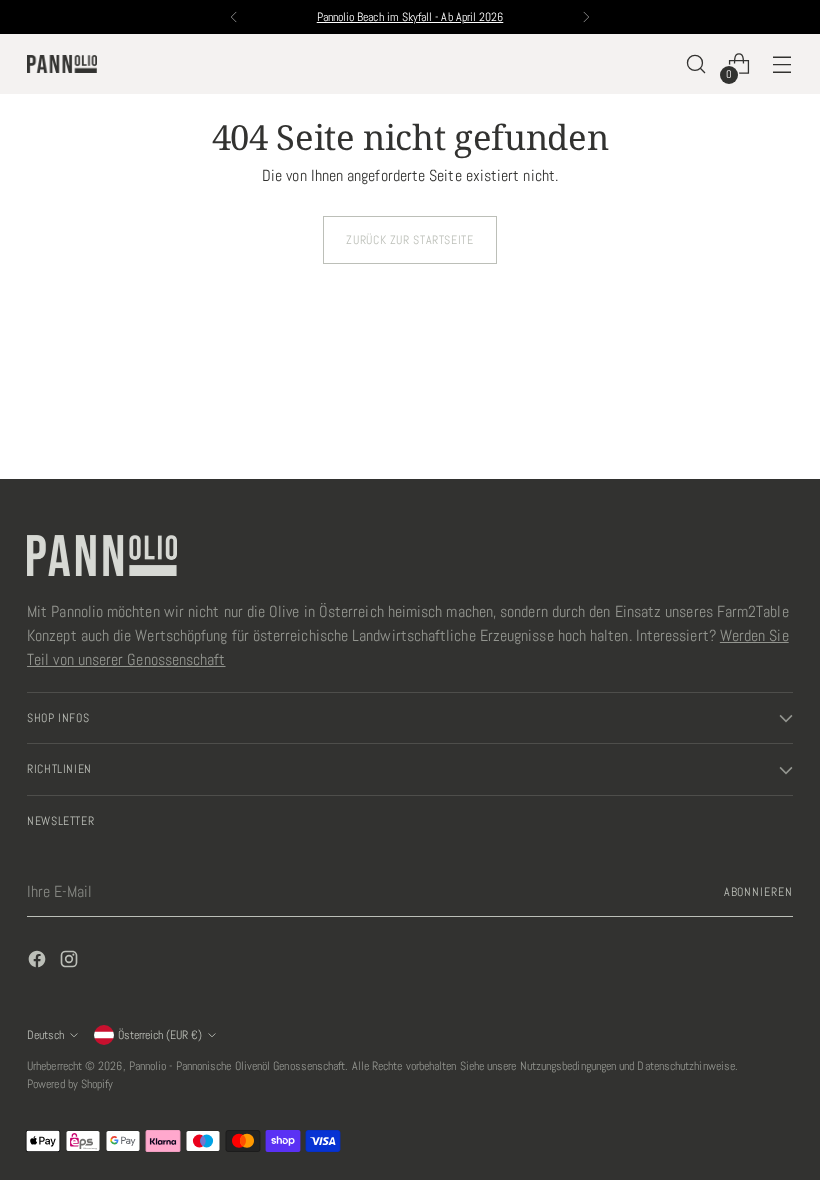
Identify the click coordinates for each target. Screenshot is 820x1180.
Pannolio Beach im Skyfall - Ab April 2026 (410, 17)
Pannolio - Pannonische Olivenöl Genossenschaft (237, 1066)
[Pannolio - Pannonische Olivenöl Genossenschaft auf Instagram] (71, 962)
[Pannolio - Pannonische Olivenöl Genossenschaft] (62, 64)
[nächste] (586, 17)
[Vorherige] (234, 17)
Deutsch (45, 1035)
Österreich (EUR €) (160, 1035)
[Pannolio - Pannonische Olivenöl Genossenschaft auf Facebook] (39, 962)
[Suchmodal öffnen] (696, 64)
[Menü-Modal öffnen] (782, 64)
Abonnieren (758, 892)
